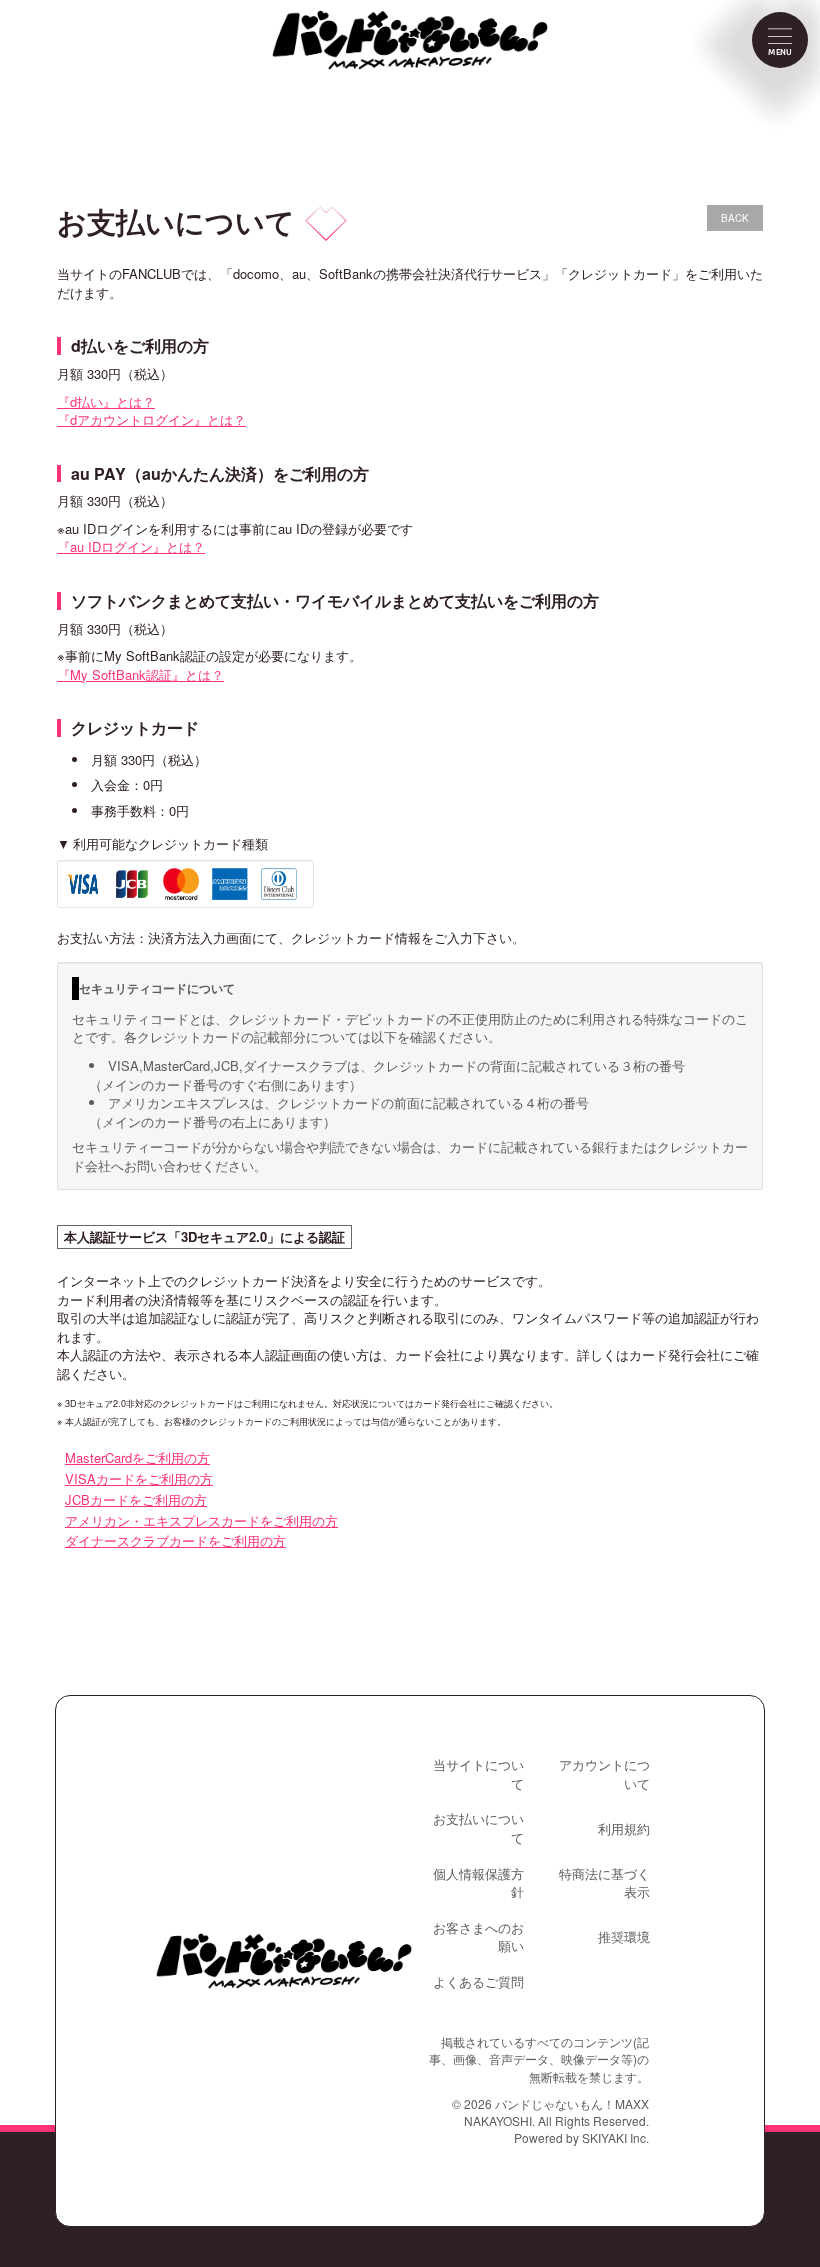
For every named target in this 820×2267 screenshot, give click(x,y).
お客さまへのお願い (478, 1937)
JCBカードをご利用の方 (136, 1499)
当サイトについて (478, 1774)
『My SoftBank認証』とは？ (140, 674)
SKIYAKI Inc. (615, 2137)
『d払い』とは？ (106, 401)
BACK (735, 218)
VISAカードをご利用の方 (139, 1478)
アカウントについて (604, 1774)
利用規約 (624, 1829)
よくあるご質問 (478, 1982)
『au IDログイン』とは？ (131, 546)
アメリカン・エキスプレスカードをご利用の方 (201, 1520)
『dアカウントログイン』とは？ (151, 419)
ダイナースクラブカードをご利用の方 (175, 1540)
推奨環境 (624, 1937)
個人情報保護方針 (478, 1883)
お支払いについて (478, 1828)
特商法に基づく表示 (604, 1883)
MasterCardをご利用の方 (137, 1457)
